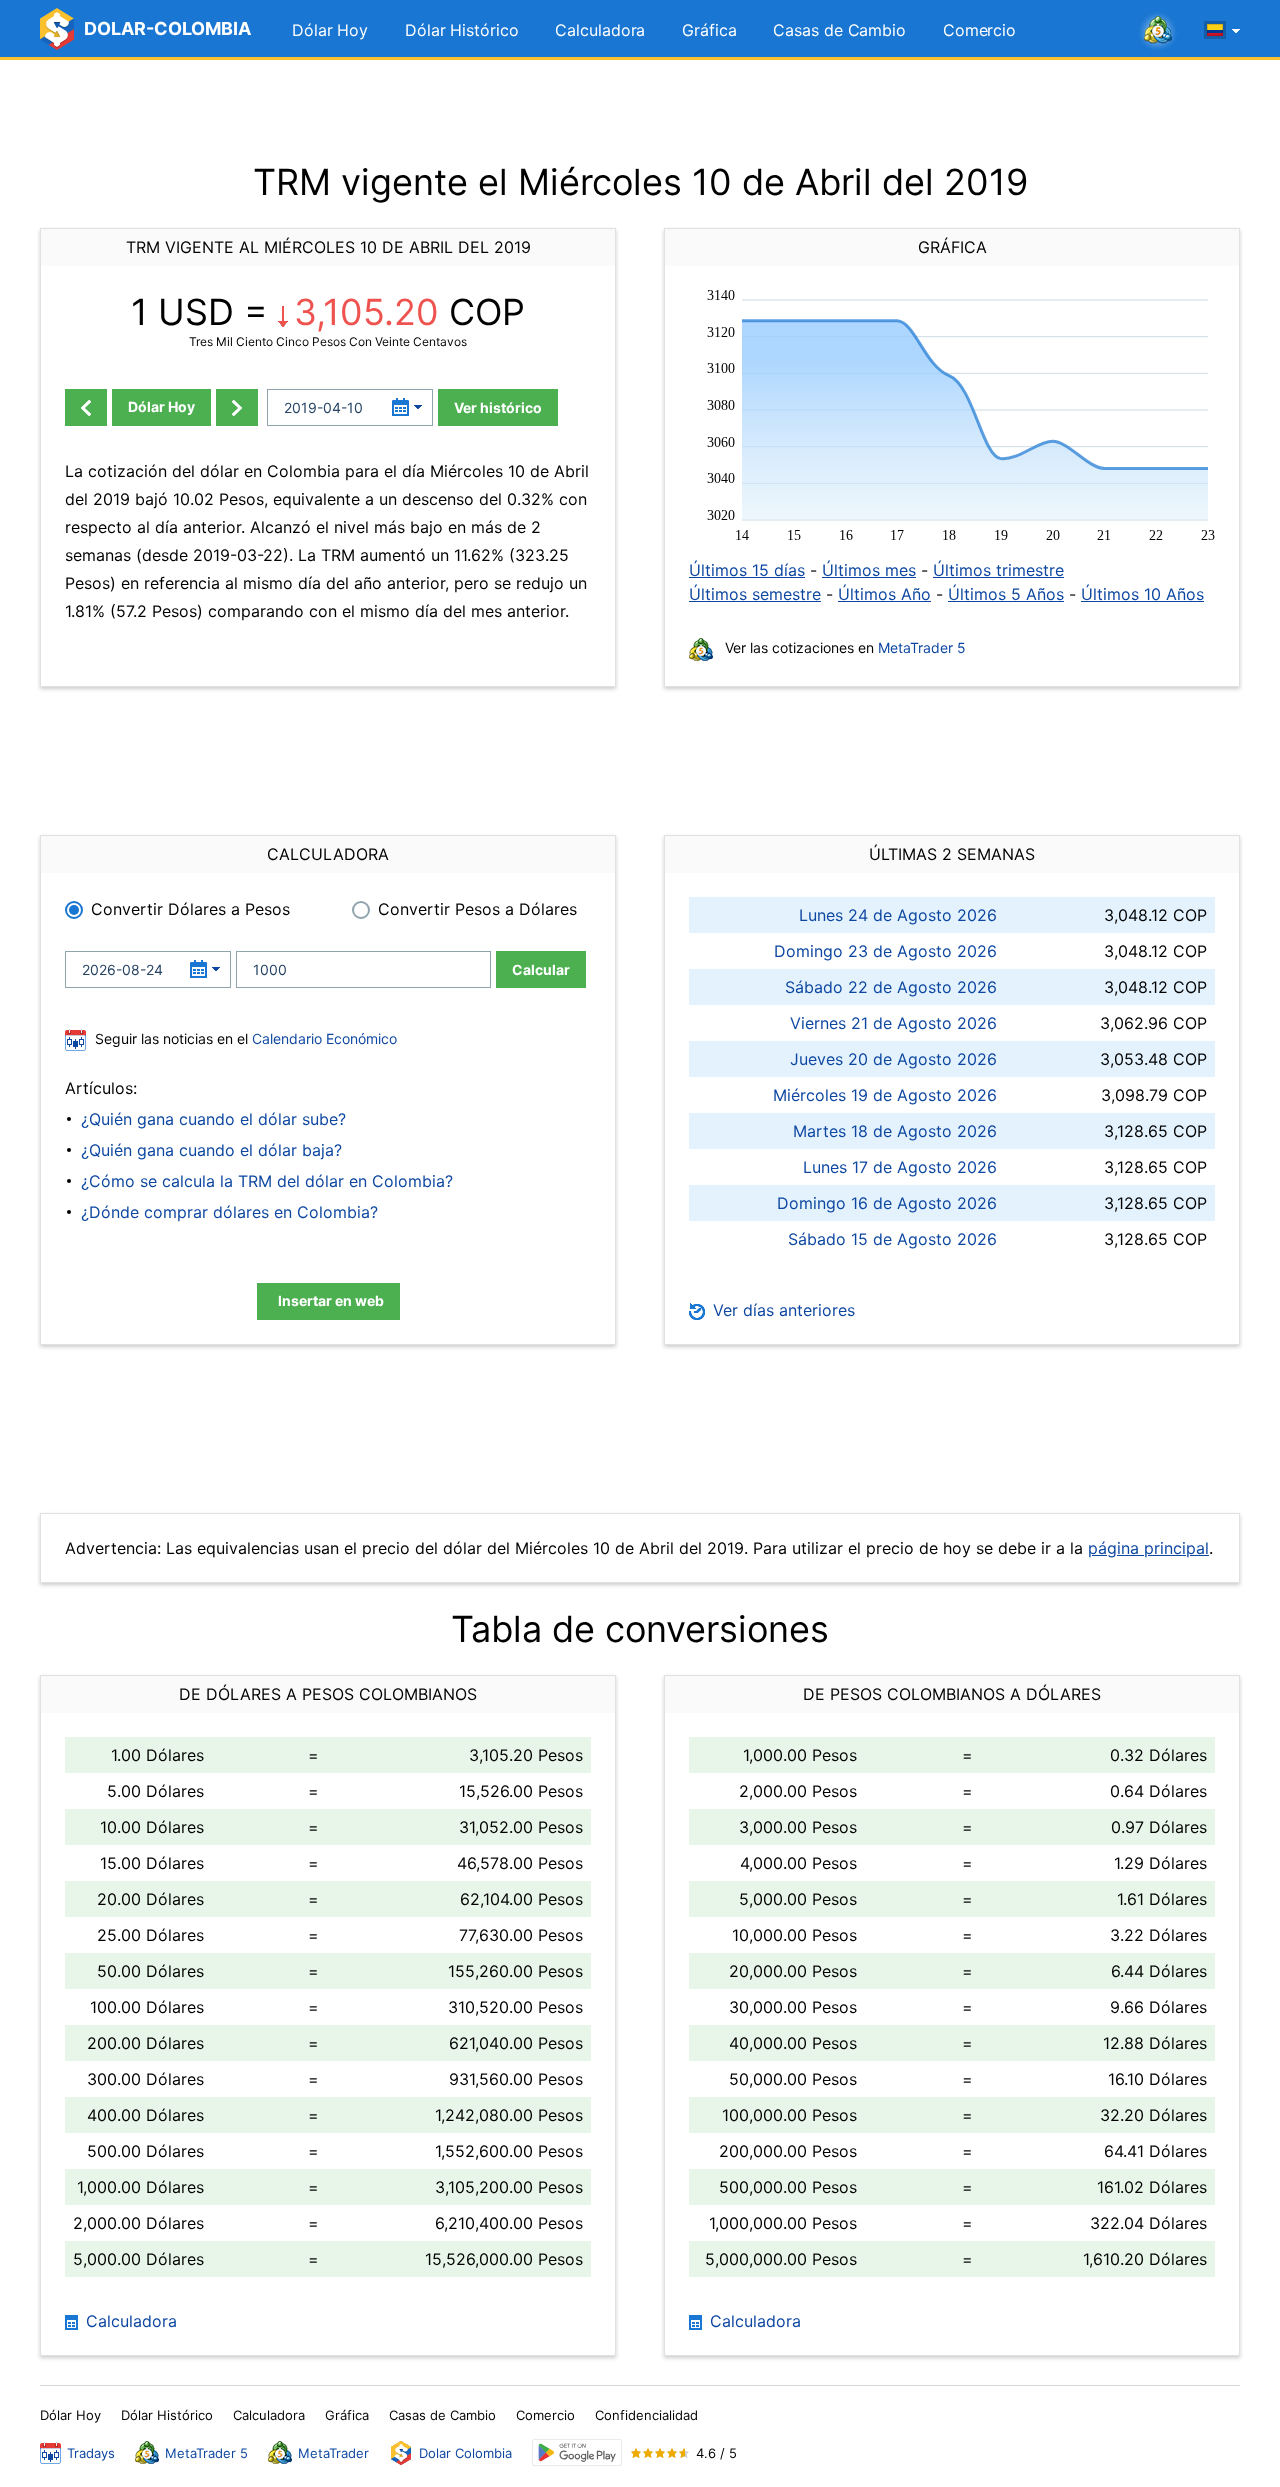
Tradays (91, 2453)
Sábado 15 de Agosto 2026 (892, 1239)
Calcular (541, 969)
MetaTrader (333, 2453)
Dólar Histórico (462, 30)
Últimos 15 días (747, 570)
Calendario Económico (322, 1038)
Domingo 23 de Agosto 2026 (885, 951)
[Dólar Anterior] (86, 407)
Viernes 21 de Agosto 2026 (893, 1023)
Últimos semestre (755, 594)
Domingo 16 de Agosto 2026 (887, 1203)
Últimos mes (869, 570)
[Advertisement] (640, 110)
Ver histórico (498, 407)
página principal (1148, 1548)
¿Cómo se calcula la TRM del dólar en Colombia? (267, 1181)
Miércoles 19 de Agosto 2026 (885, 1095)
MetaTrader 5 (922, 647)
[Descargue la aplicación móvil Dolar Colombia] (577, 2452)
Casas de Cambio (839, 30)
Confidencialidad (646, 2415)
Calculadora (600, 30)
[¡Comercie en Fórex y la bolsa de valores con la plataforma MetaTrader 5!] (1158, 31)
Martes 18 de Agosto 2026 (895, 1131)
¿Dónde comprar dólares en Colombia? (229, 1212)
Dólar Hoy (330, 30)
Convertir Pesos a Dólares (477, 909)
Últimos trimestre (998, 570)
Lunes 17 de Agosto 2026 (900, 1167)
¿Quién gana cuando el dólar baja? (211, 1150)
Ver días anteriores (781, 1310)
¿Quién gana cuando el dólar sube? (213, 1119)
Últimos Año (884, 594)
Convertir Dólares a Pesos (190, 909)
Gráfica (709, 30)
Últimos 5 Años (1006, 594)
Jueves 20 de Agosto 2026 (893, 1059)
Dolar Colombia (465, 2453)
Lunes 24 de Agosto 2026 (898, 915)
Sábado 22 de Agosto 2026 (891, 987)
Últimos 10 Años (1142, 594)
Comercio (979, 30)
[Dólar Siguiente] (237, 407)
